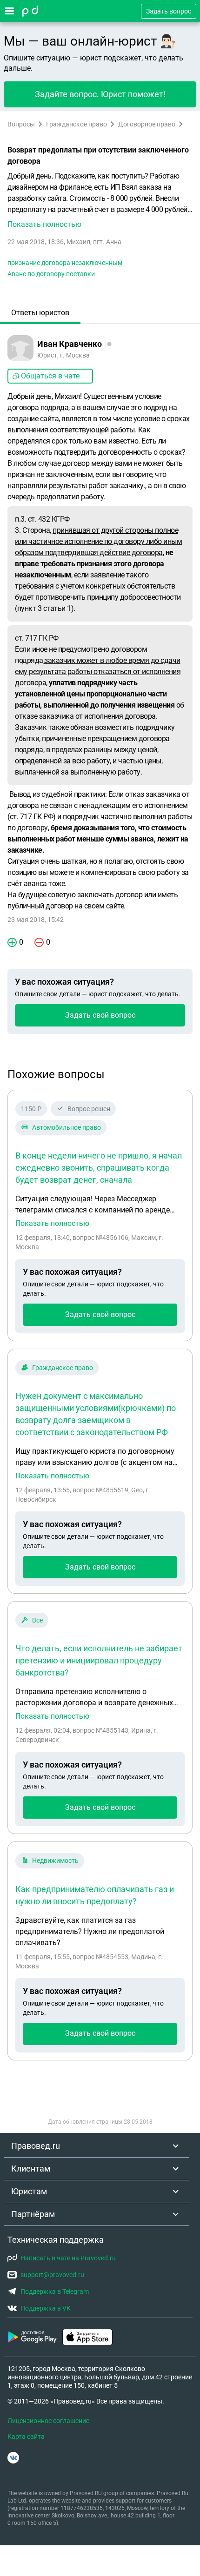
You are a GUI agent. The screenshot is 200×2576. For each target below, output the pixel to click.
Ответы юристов (40, 313)
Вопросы (21, 124)
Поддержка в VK (46, 2308)
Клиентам (31, 2169)
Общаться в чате (50, 376)
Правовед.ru (36, 2146)
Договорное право (147, 124)
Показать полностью (52, 1224)
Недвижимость (55, 1861)
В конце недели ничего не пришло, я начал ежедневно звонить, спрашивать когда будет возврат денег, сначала (99, 1168)
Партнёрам (33, 2214)
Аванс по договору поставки (51, 274)
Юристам (29, 2191)
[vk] (13, 2458)
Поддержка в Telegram (55, 2291)
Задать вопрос (169, 11)
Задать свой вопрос (100, 1015)
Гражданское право (77, 124)
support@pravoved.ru (52, 2275)
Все (37, 1620)
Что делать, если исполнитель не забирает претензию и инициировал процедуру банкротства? (99, 1660)
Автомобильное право (67, 1127)
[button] (100, 200)
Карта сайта (26, 2437)
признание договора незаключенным (65, 263)
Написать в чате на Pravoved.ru (68, 2258)
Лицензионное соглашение (48, 2421)
